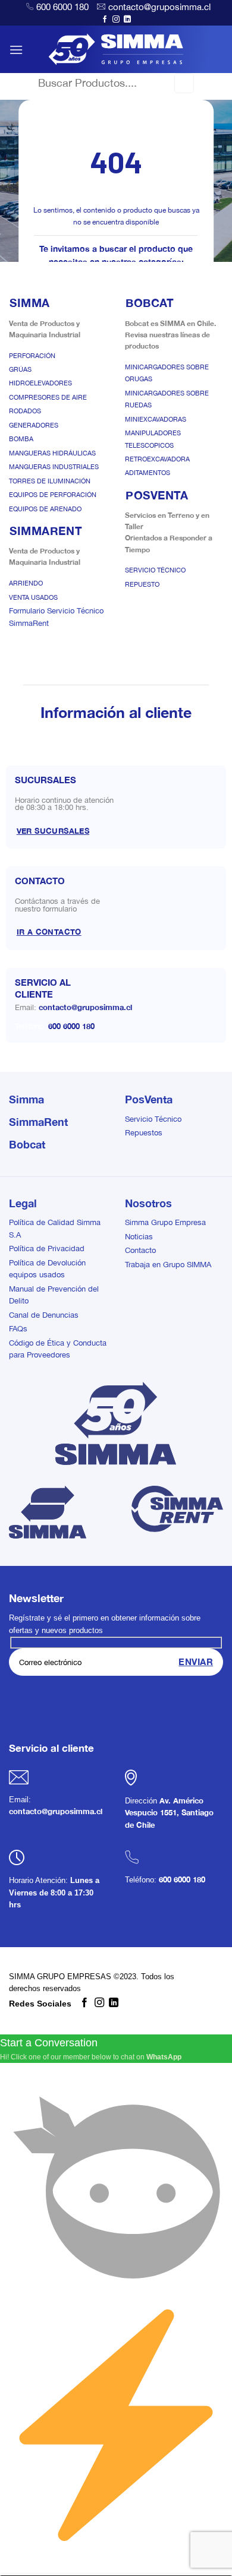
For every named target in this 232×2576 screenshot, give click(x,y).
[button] (16, 50)
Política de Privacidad (47, 1249)
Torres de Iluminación (50, 481)
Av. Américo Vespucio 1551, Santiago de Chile (169, 1813)
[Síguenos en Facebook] (105, 20)
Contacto (140, 1250)
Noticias (139, 1237)
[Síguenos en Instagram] (116, 20)
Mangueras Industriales (54, 467)
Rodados (25, 411)
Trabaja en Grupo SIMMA (168, 1265)
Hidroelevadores (40, 383)
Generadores (34, 425)
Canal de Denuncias (44, 1315)
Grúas (20, 369)
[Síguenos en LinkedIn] (127, 20)
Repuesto (142, 584)
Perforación (32, 356)
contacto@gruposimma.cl (159, 7)
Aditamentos (148, 473)
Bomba (21, 439)
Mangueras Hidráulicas (52, 453)
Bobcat (27, 1144)
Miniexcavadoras (156, 419)
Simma (26, 1099)
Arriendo (26, 583)
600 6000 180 (62, 7)
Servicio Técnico (155, 570)
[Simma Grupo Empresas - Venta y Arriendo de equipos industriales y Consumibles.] (116, 49)
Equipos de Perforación (53, 495)
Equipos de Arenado (45, 509)
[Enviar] (184, 83)
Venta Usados (33, 597)
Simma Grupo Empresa (165, 1222)
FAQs (18, 1329)
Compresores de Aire (48, 397)
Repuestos (144, 1133)
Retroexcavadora (157, 459)
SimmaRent (38, 1122)
